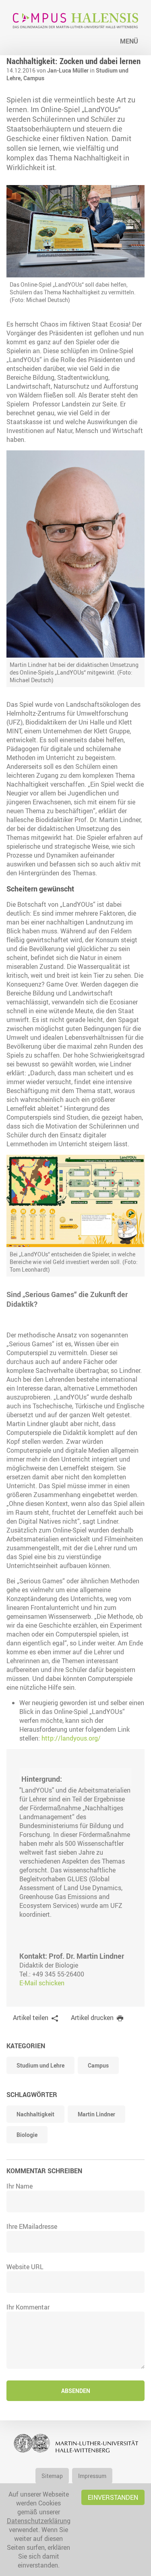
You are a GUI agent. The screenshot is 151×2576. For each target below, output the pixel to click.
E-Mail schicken (42, 1983)
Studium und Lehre (40, 2065)
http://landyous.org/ (71, 1738)
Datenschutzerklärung (39, 2521)
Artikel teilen (31, 2018)
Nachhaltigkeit (35, 2114)
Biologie (27, 2135)
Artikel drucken (92, 2018)
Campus (34, 78)
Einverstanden (113, 2497)
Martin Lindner (96, 2114)
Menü (129, 41)
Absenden (76, 2391)
